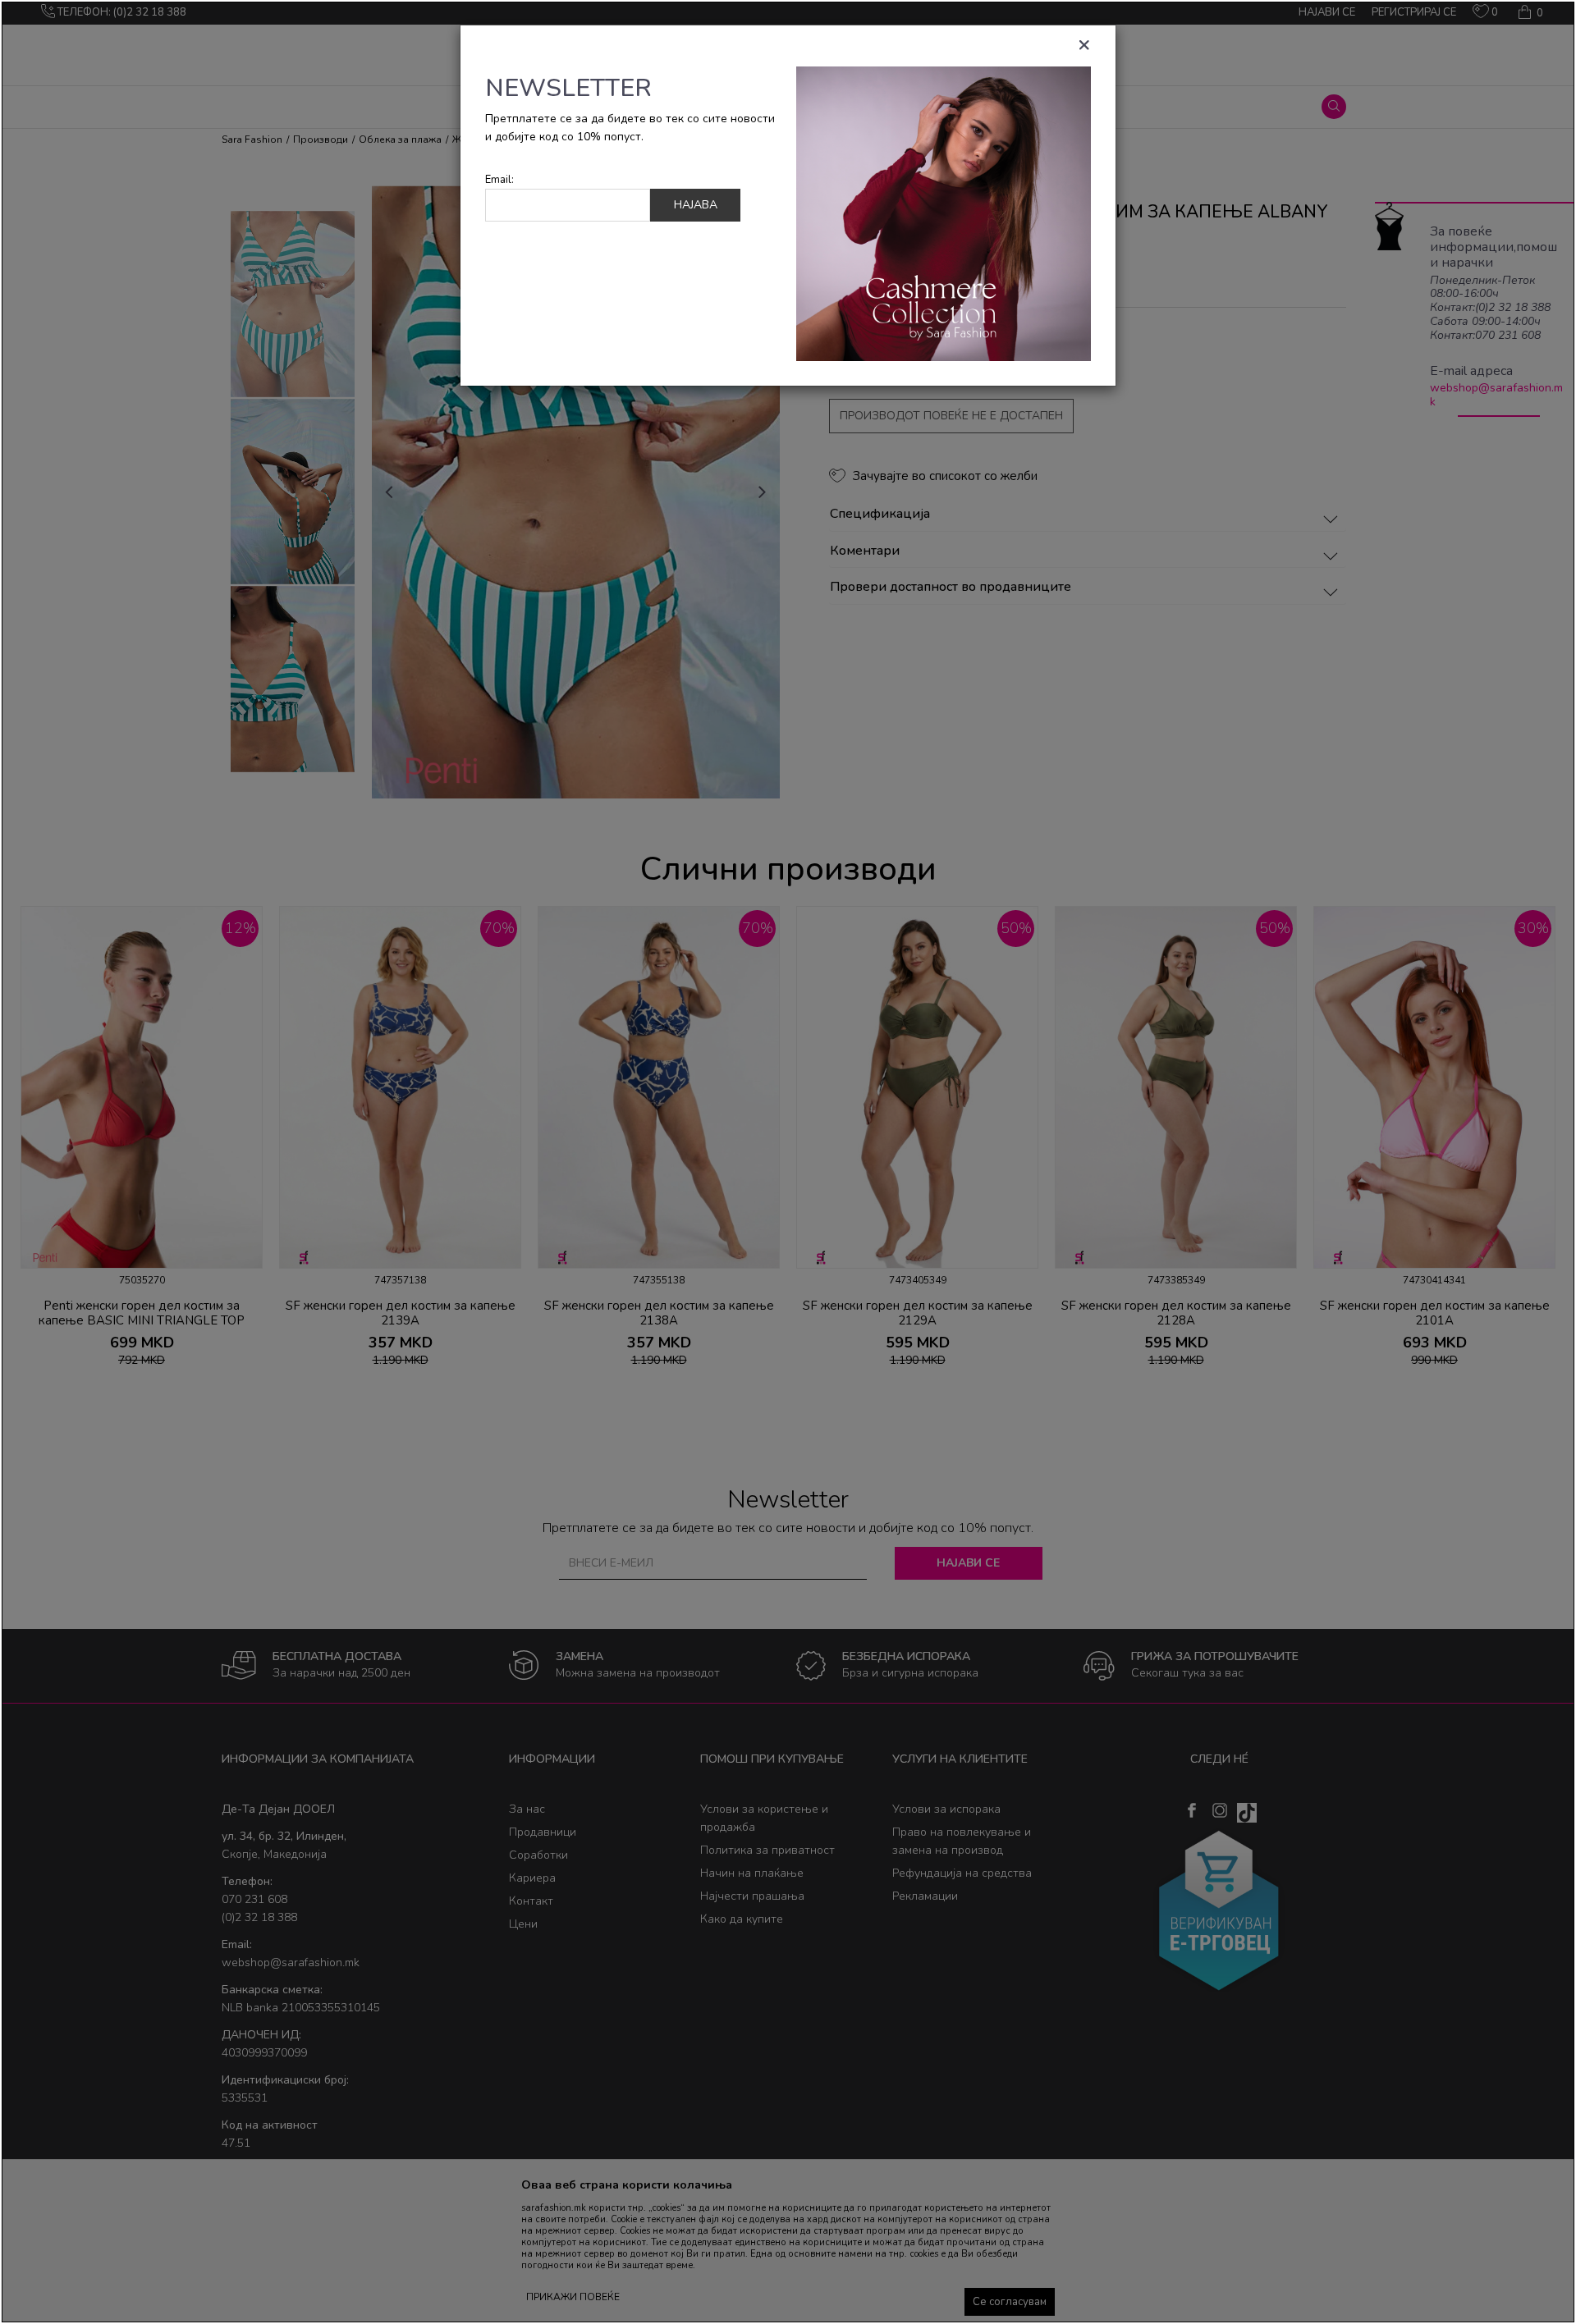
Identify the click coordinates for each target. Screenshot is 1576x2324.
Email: (499, 180)
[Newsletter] (944, 213)
